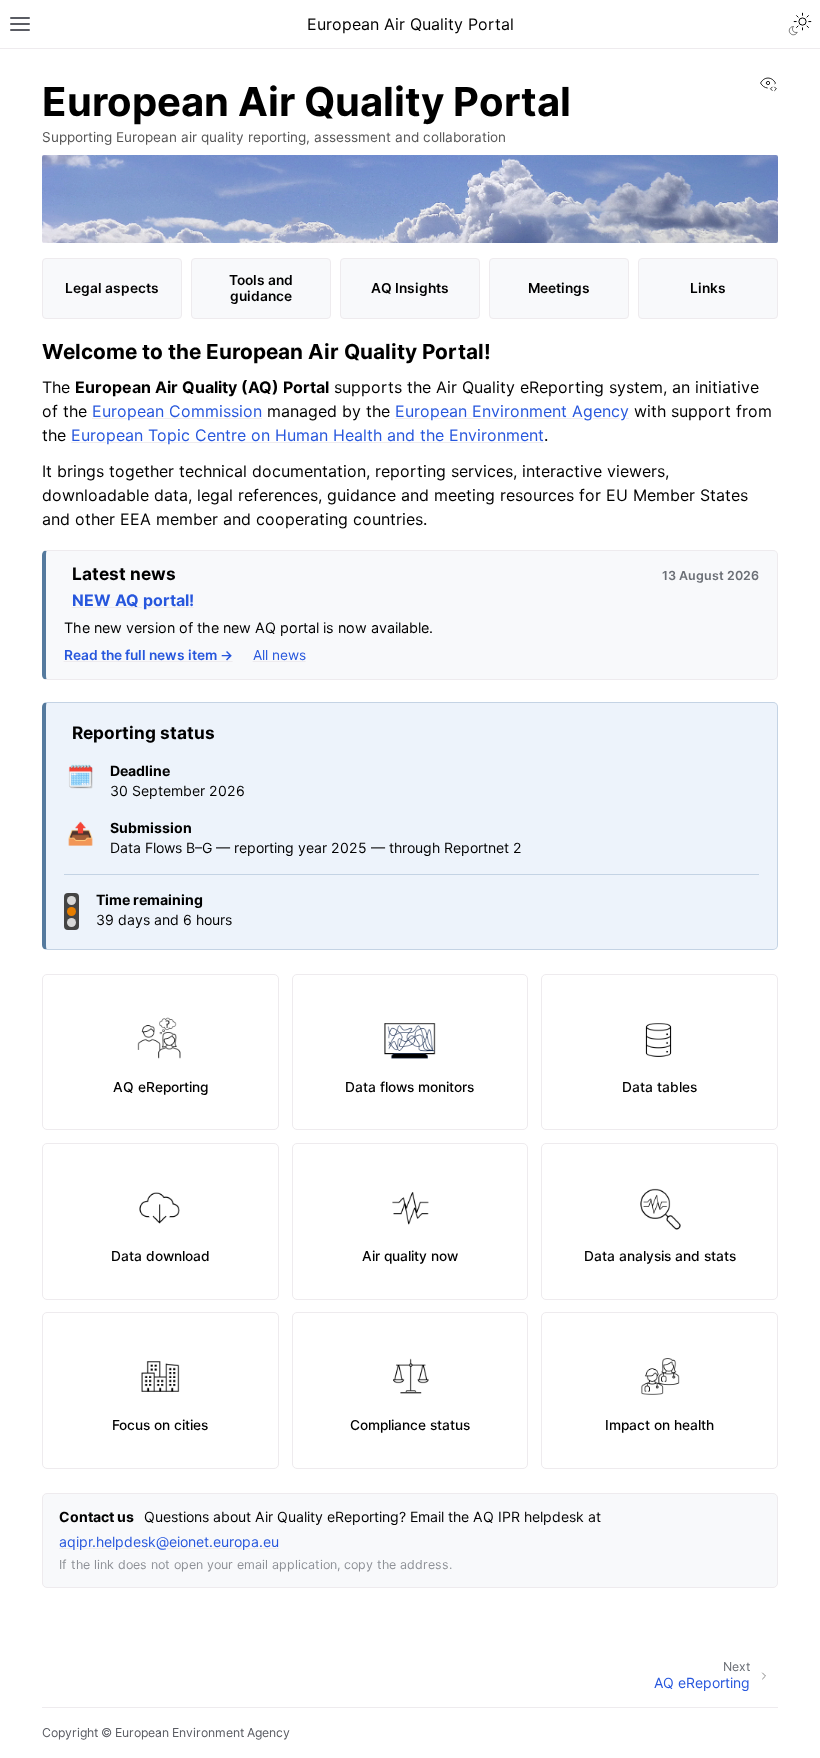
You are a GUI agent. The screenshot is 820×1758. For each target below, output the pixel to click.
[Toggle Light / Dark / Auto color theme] (800, 24)
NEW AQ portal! (133, 600)
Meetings (559, 288)
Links (708, 288)
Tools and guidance (261, 288)
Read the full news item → (148, 655)
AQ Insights (410, 288)
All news (279, 655)
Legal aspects (112, 288)
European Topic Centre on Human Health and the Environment (307, 435)
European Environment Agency (512, 411)
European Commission (177, 411)
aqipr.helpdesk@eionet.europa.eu (169, 1541)
